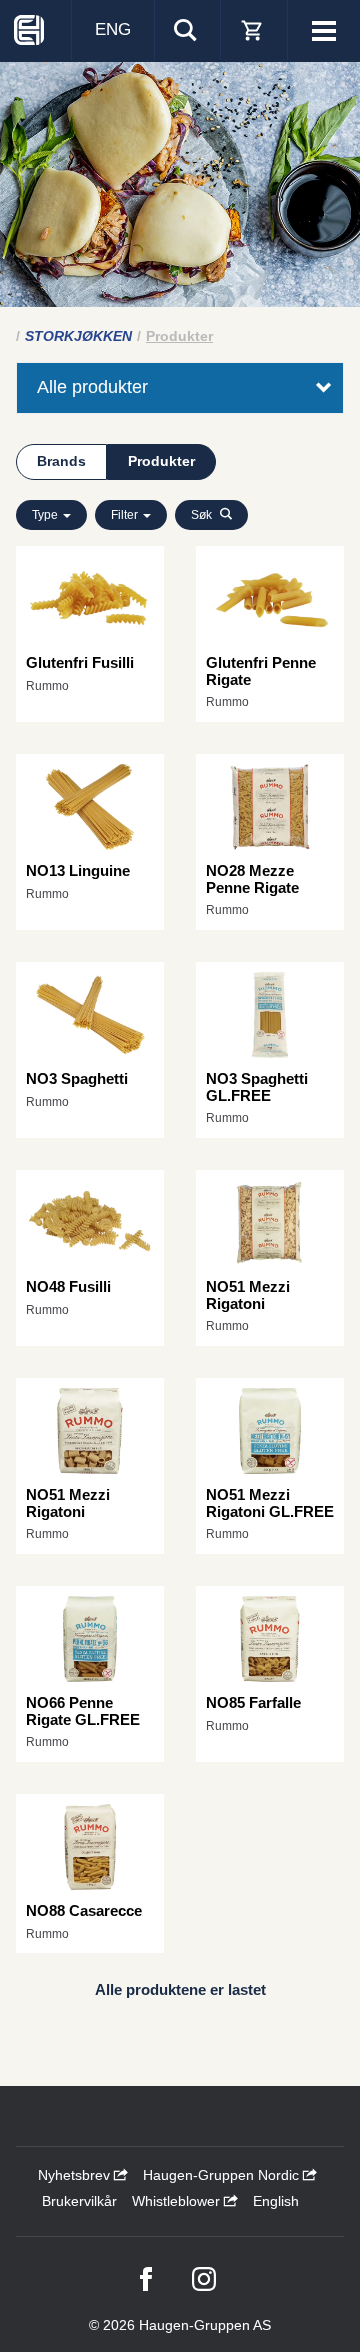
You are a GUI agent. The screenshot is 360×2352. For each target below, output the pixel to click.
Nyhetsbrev (76, 2175)
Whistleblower (178, 2201)
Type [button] (46, 515)
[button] (211, 515)
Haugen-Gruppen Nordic (223, 2175)
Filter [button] (126, 515)
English (276, 2201)
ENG (113, 29)
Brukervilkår (79, 2201)
